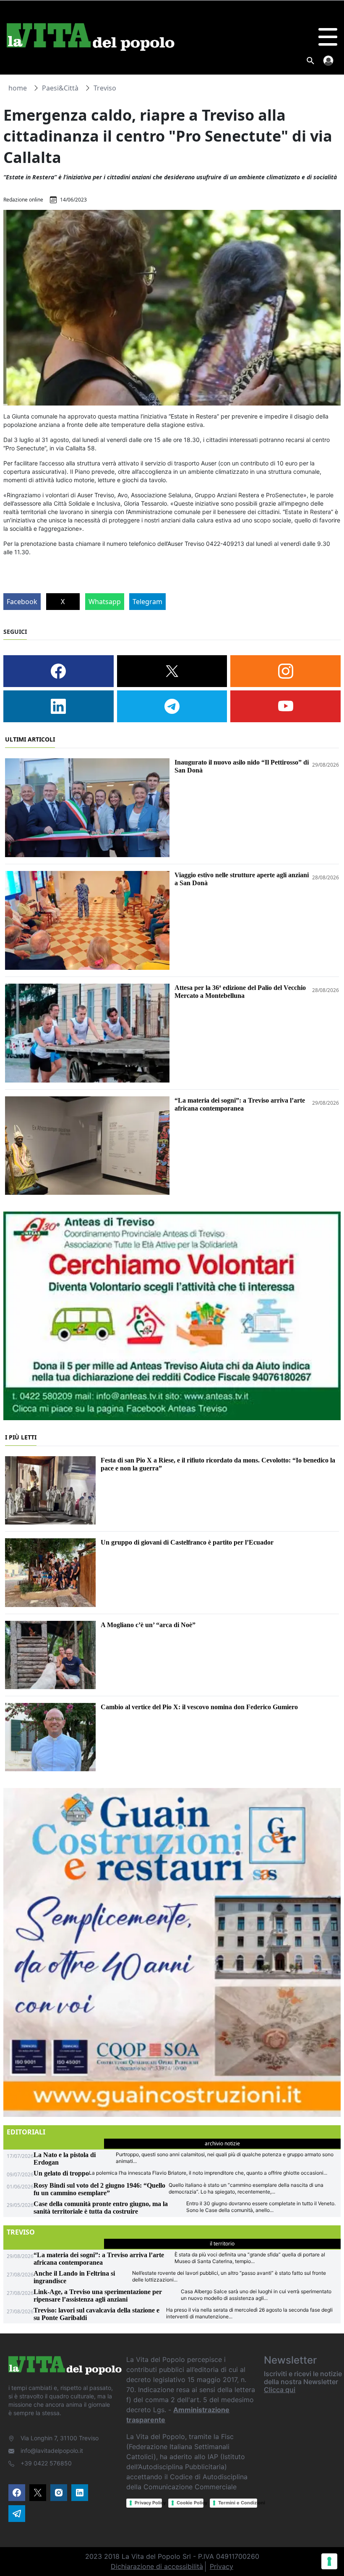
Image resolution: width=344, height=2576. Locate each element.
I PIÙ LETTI (21, 1437)
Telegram (147, 602)
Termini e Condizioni (238, 2503)
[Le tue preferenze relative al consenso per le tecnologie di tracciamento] (329, 2561)
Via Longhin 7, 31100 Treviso (60, 2438)
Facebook (22, 602)
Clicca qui (280, 2390)
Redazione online (23, 200)
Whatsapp (105, 602)
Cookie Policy (190, 2503)
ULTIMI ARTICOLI (30, 739)
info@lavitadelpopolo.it (52, 2451)
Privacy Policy (148, 2503)
